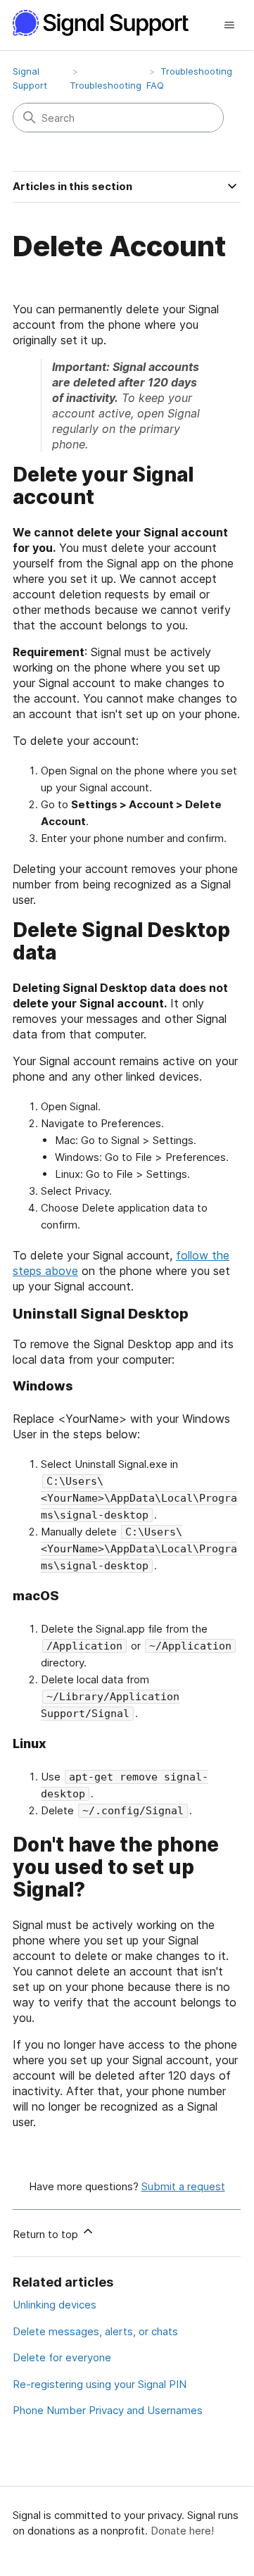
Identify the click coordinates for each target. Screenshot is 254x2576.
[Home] (108, 23)
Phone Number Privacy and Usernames (108, 2410)
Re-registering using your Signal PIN (100, 2384)
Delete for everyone (62, 2357)
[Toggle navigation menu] (229, 25)
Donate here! (182, 2531)
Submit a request (183, 2186)
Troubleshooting (106, 85)
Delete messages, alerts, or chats (95, 2331)
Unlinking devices (55, 2305)
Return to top (47, 2234)
